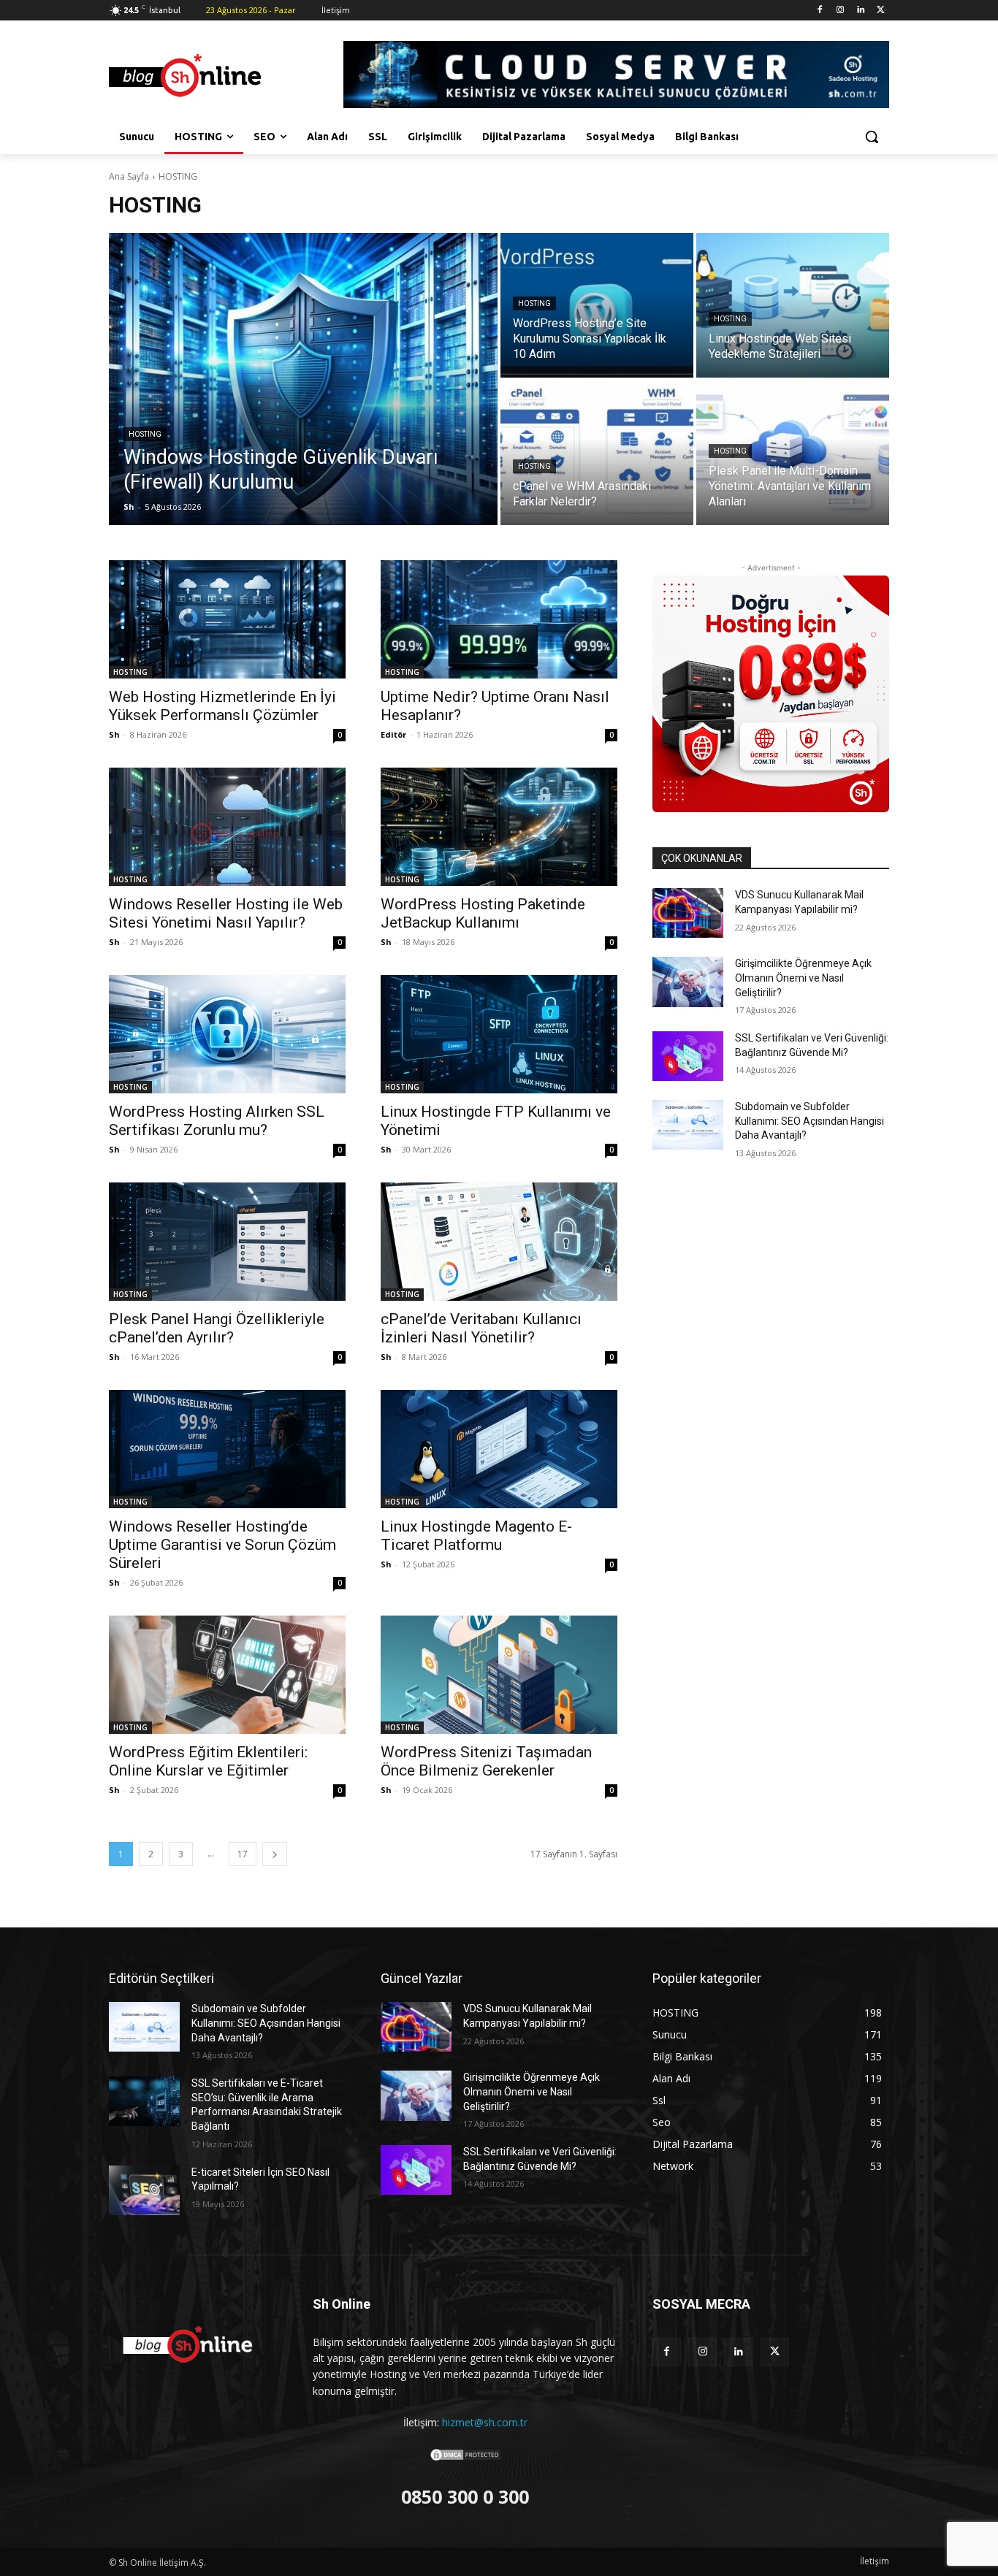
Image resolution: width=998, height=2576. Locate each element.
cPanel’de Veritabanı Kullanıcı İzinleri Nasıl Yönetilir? (481, 1328)
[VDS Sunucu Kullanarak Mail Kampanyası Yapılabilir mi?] (688, 913)
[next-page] (275, 1854)
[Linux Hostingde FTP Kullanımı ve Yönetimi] (499, 1034)
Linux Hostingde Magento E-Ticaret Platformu (476, 1536)
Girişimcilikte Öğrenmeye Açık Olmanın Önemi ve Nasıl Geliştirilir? (803, 978)
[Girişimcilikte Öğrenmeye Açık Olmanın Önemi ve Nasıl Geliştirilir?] (688, 982)
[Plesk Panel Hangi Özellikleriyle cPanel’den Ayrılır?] (227, 1242)
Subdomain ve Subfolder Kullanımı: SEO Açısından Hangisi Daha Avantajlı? (810, 1121)
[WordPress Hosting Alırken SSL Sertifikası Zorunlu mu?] (227, 1034)
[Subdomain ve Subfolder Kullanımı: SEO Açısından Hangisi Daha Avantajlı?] (688, 1125)
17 (243, 1854)
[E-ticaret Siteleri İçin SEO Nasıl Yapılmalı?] (144, 2190)
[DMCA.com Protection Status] (465, 2458)
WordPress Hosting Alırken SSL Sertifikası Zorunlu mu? (217, 1121)
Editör (393, 734)
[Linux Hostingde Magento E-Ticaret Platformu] (499, 1449)
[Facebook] (820, 11)
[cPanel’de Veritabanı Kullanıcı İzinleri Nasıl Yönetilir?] (499, 1242)
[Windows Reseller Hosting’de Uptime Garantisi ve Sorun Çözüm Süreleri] (227, 1449)
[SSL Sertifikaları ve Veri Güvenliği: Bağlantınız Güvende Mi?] (688, 1056)
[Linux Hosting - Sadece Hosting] (771, 694)
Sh (114, 734)
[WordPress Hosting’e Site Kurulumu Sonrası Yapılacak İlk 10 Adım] (597, 305)
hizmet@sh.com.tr (485, 2422)
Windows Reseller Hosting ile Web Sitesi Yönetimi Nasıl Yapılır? (226, 913)
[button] (872, 137)
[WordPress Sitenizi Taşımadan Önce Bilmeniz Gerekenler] (499, 1675)
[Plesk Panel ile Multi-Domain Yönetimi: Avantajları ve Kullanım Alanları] (793, 453)
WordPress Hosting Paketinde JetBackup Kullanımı (483, 913)
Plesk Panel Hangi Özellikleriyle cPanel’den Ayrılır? (217, 1328)
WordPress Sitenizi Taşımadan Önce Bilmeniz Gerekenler (486, 1761)
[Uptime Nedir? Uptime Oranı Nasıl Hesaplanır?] (499, 619)
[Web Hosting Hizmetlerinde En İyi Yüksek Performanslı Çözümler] (227, 619)
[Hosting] (226, 77)
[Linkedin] (860, 11)
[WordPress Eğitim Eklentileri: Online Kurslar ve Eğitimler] (227, 1675)
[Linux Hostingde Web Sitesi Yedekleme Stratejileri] (793, 305)
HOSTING (145, 434)
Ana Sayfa (129, 176)
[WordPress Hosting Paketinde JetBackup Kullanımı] (499, 827)
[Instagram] (841, 11)
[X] (881, 11)
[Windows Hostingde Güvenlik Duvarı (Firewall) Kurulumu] (303, 379)
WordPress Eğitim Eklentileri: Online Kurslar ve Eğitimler (208, 1761)
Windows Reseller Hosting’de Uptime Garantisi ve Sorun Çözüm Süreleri (222, 1545)
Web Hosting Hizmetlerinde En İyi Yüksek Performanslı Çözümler (222, 706)
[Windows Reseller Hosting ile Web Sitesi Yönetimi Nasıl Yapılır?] (227, 827)
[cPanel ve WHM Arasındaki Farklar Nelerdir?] (597, 453)
